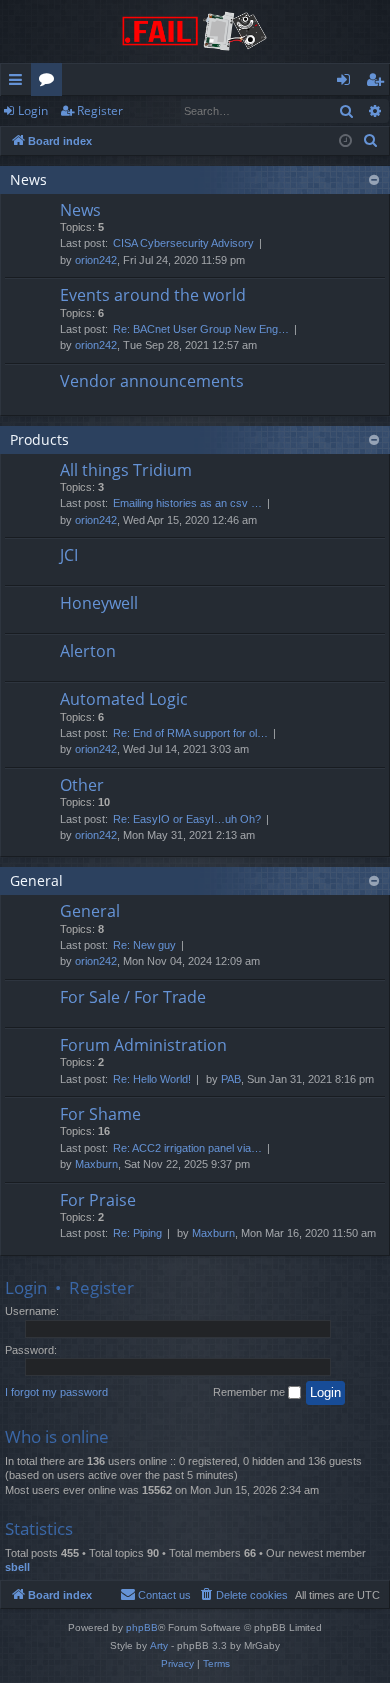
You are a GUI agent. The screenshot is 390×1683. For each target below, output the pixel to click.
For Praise (98, 1200)
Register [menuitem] (379, 83)
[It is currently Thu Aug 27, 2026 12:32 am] (345, 141)
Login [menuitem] (347, 83)
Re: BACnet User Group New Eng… (201, 329)
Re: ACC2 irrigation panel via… (187, 1148)
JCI (69, 555)
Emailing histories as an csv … (187, 503)
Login (33, 110)
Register (100, 110)
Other (82, 785)
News (28, 179)
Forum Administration (143, 1045)
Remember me (250, 1392)
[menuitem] (371, 141)
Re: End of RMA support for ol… (190, 733)
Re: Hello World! (152, 1079)
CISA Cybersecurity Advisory (183, 243)
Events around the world (153, 295)
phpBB (142, 1627)
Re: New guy (144, 945)
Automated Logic (124, 699)
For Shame (100, 1114)
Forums (50, 83)
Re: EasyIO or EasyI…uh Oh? (187, 819)
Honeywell (99, 603)
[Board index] (195, 31)
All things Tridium (126, 470)
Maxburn (96, 1164)
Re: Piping (137, 1233)
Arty (159, 1645)
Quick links (19, 83)
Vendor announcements (152, 381)
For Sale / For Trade (133, 997)
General (36, 880)
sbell (17, 1567)
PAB (231, 1079)
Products (39, 439)
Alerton (88, 651)
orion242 (96, 260)
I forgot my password (56, 1392)
